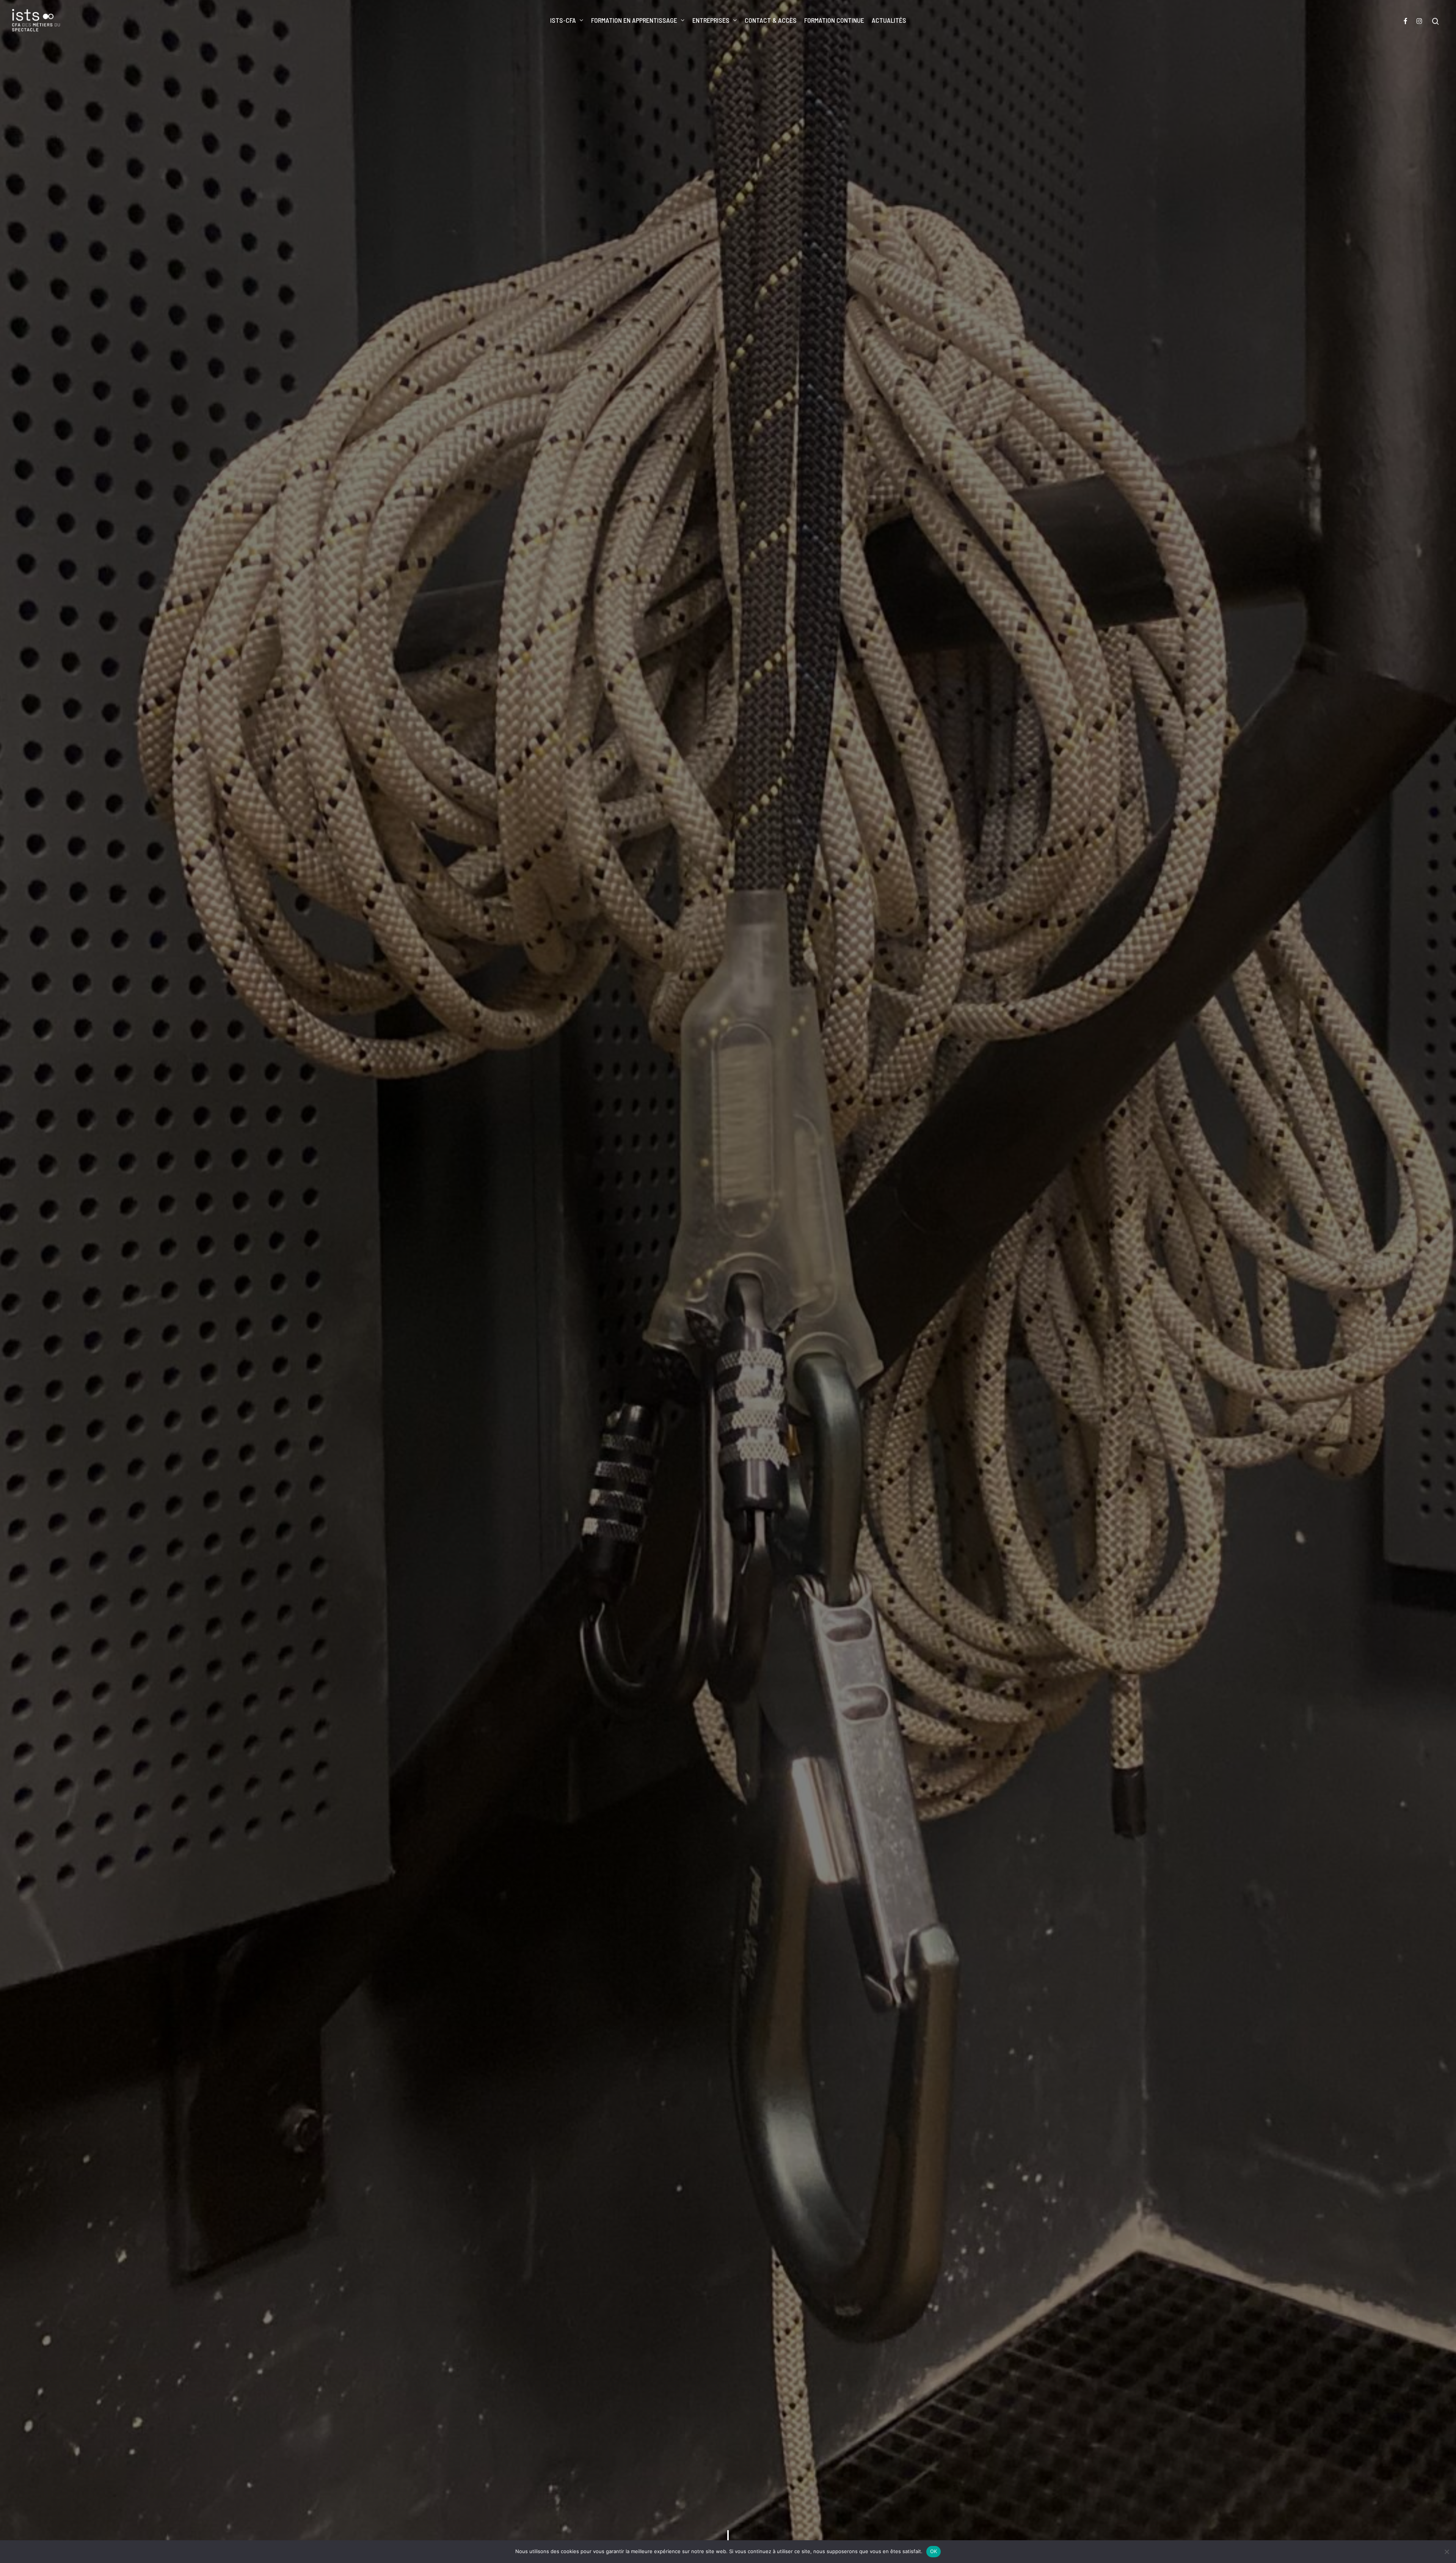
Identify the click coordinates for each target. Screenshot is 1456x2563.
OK (934, 2551)
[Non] (1447, 2552)
